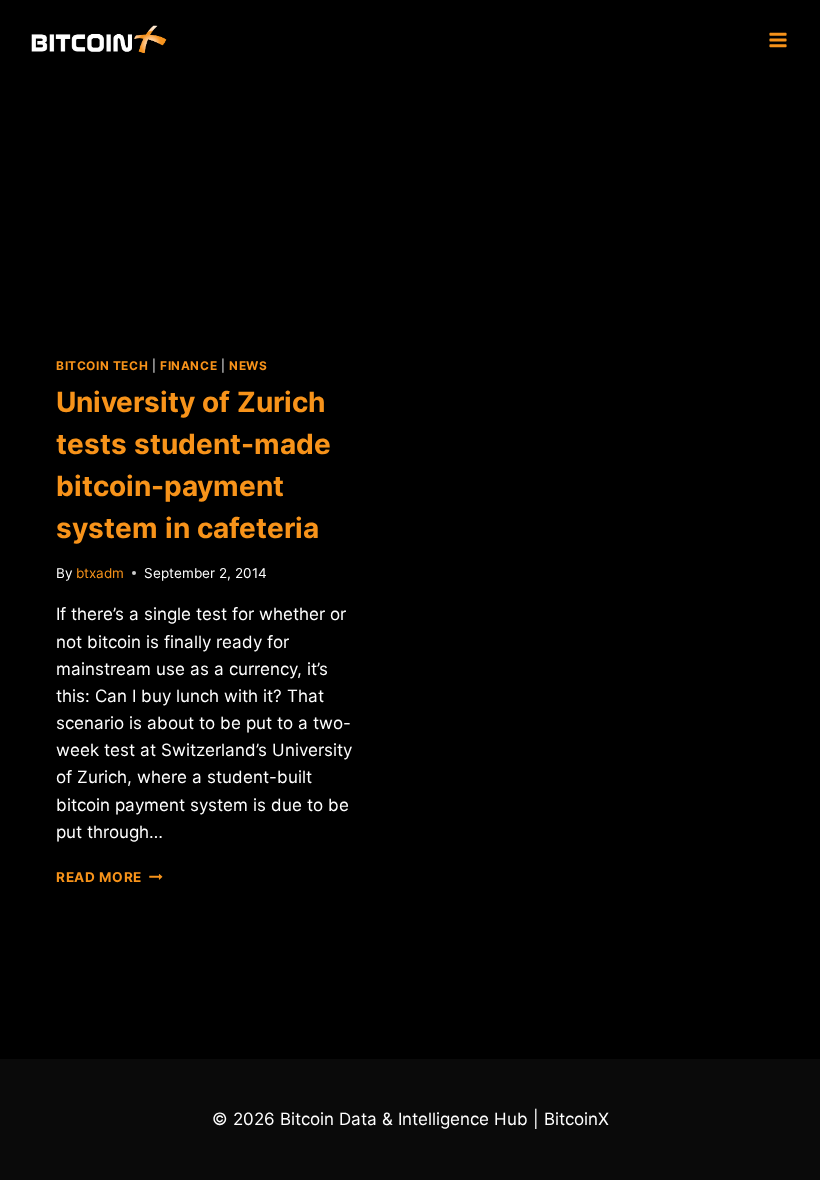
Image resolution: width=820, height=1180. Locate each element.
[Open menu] (777, 39)
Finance (188, 365)
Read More (109, 877)
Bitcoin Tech (102, 365)
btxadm (100, 573)
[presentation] (207, 202)
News (248, 365)
